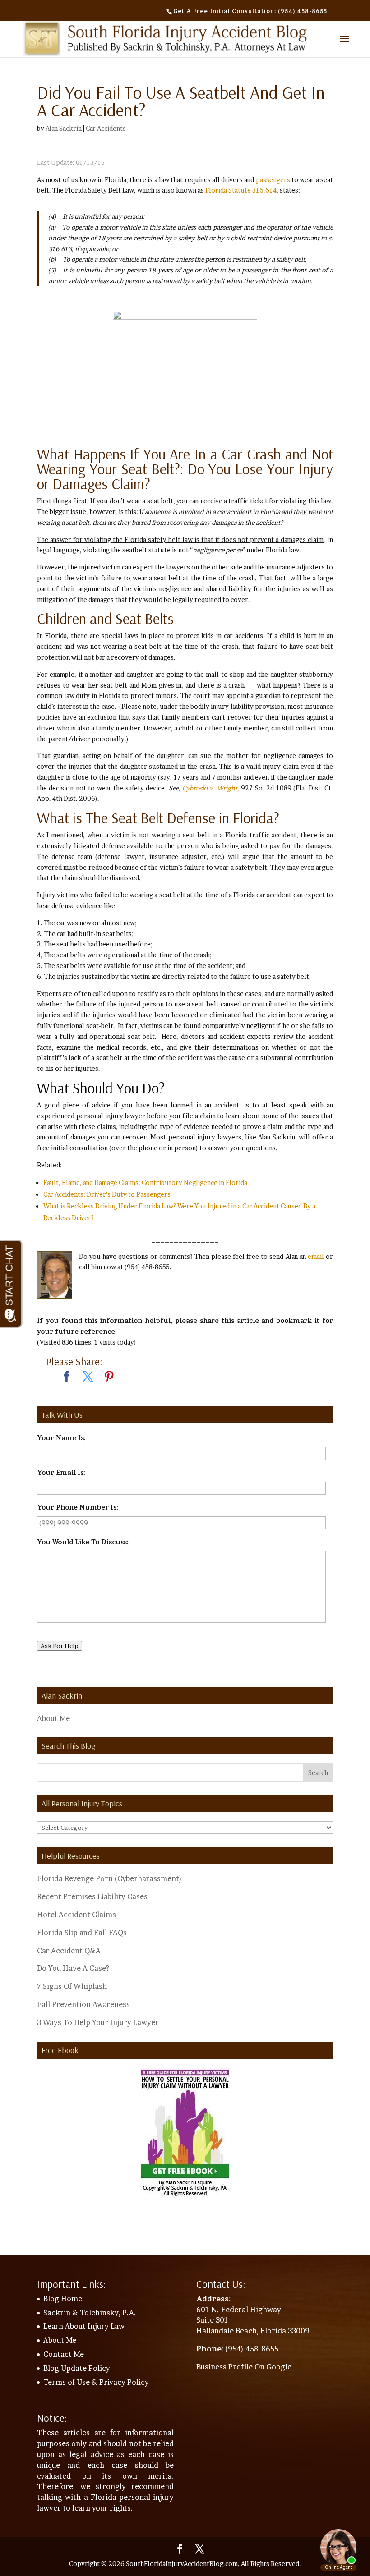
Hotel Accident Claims (76, 1915)
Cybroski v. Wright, (211, 788)
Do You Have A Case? (73, 1968)
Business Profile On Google (244, 2367)
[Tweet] (88, 1377)
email (316, 1256)
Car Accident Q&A (69, 1951)
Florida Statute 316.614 (241, 190)
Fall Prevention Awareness (83, 2004)
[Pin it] (109, 1377)
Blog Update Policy (77, 2368)
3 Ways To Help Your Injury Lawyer (98, 2022)
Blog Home (63, 2299)
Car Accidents (106, 128)
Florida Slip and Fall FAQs (82, 1933)
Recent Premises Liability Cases (92, 1896)
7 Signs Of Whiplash (72, 1986)
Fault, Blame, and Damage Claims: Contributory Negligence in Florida (146, 1182)
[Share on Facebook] (67, 1377)
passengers (273, 180)
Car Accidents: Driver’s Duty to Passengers (107, 1194)
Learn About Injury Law (84, 2326)
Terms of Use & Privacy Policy (96, 2382)
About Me (53, 1718)
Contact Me (64, 2354)
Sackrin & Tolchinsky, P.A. (90, 2313)
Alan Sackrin (64, 128)
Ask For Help (60, 1646)
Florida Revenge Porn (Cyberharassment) (109, 1878)
